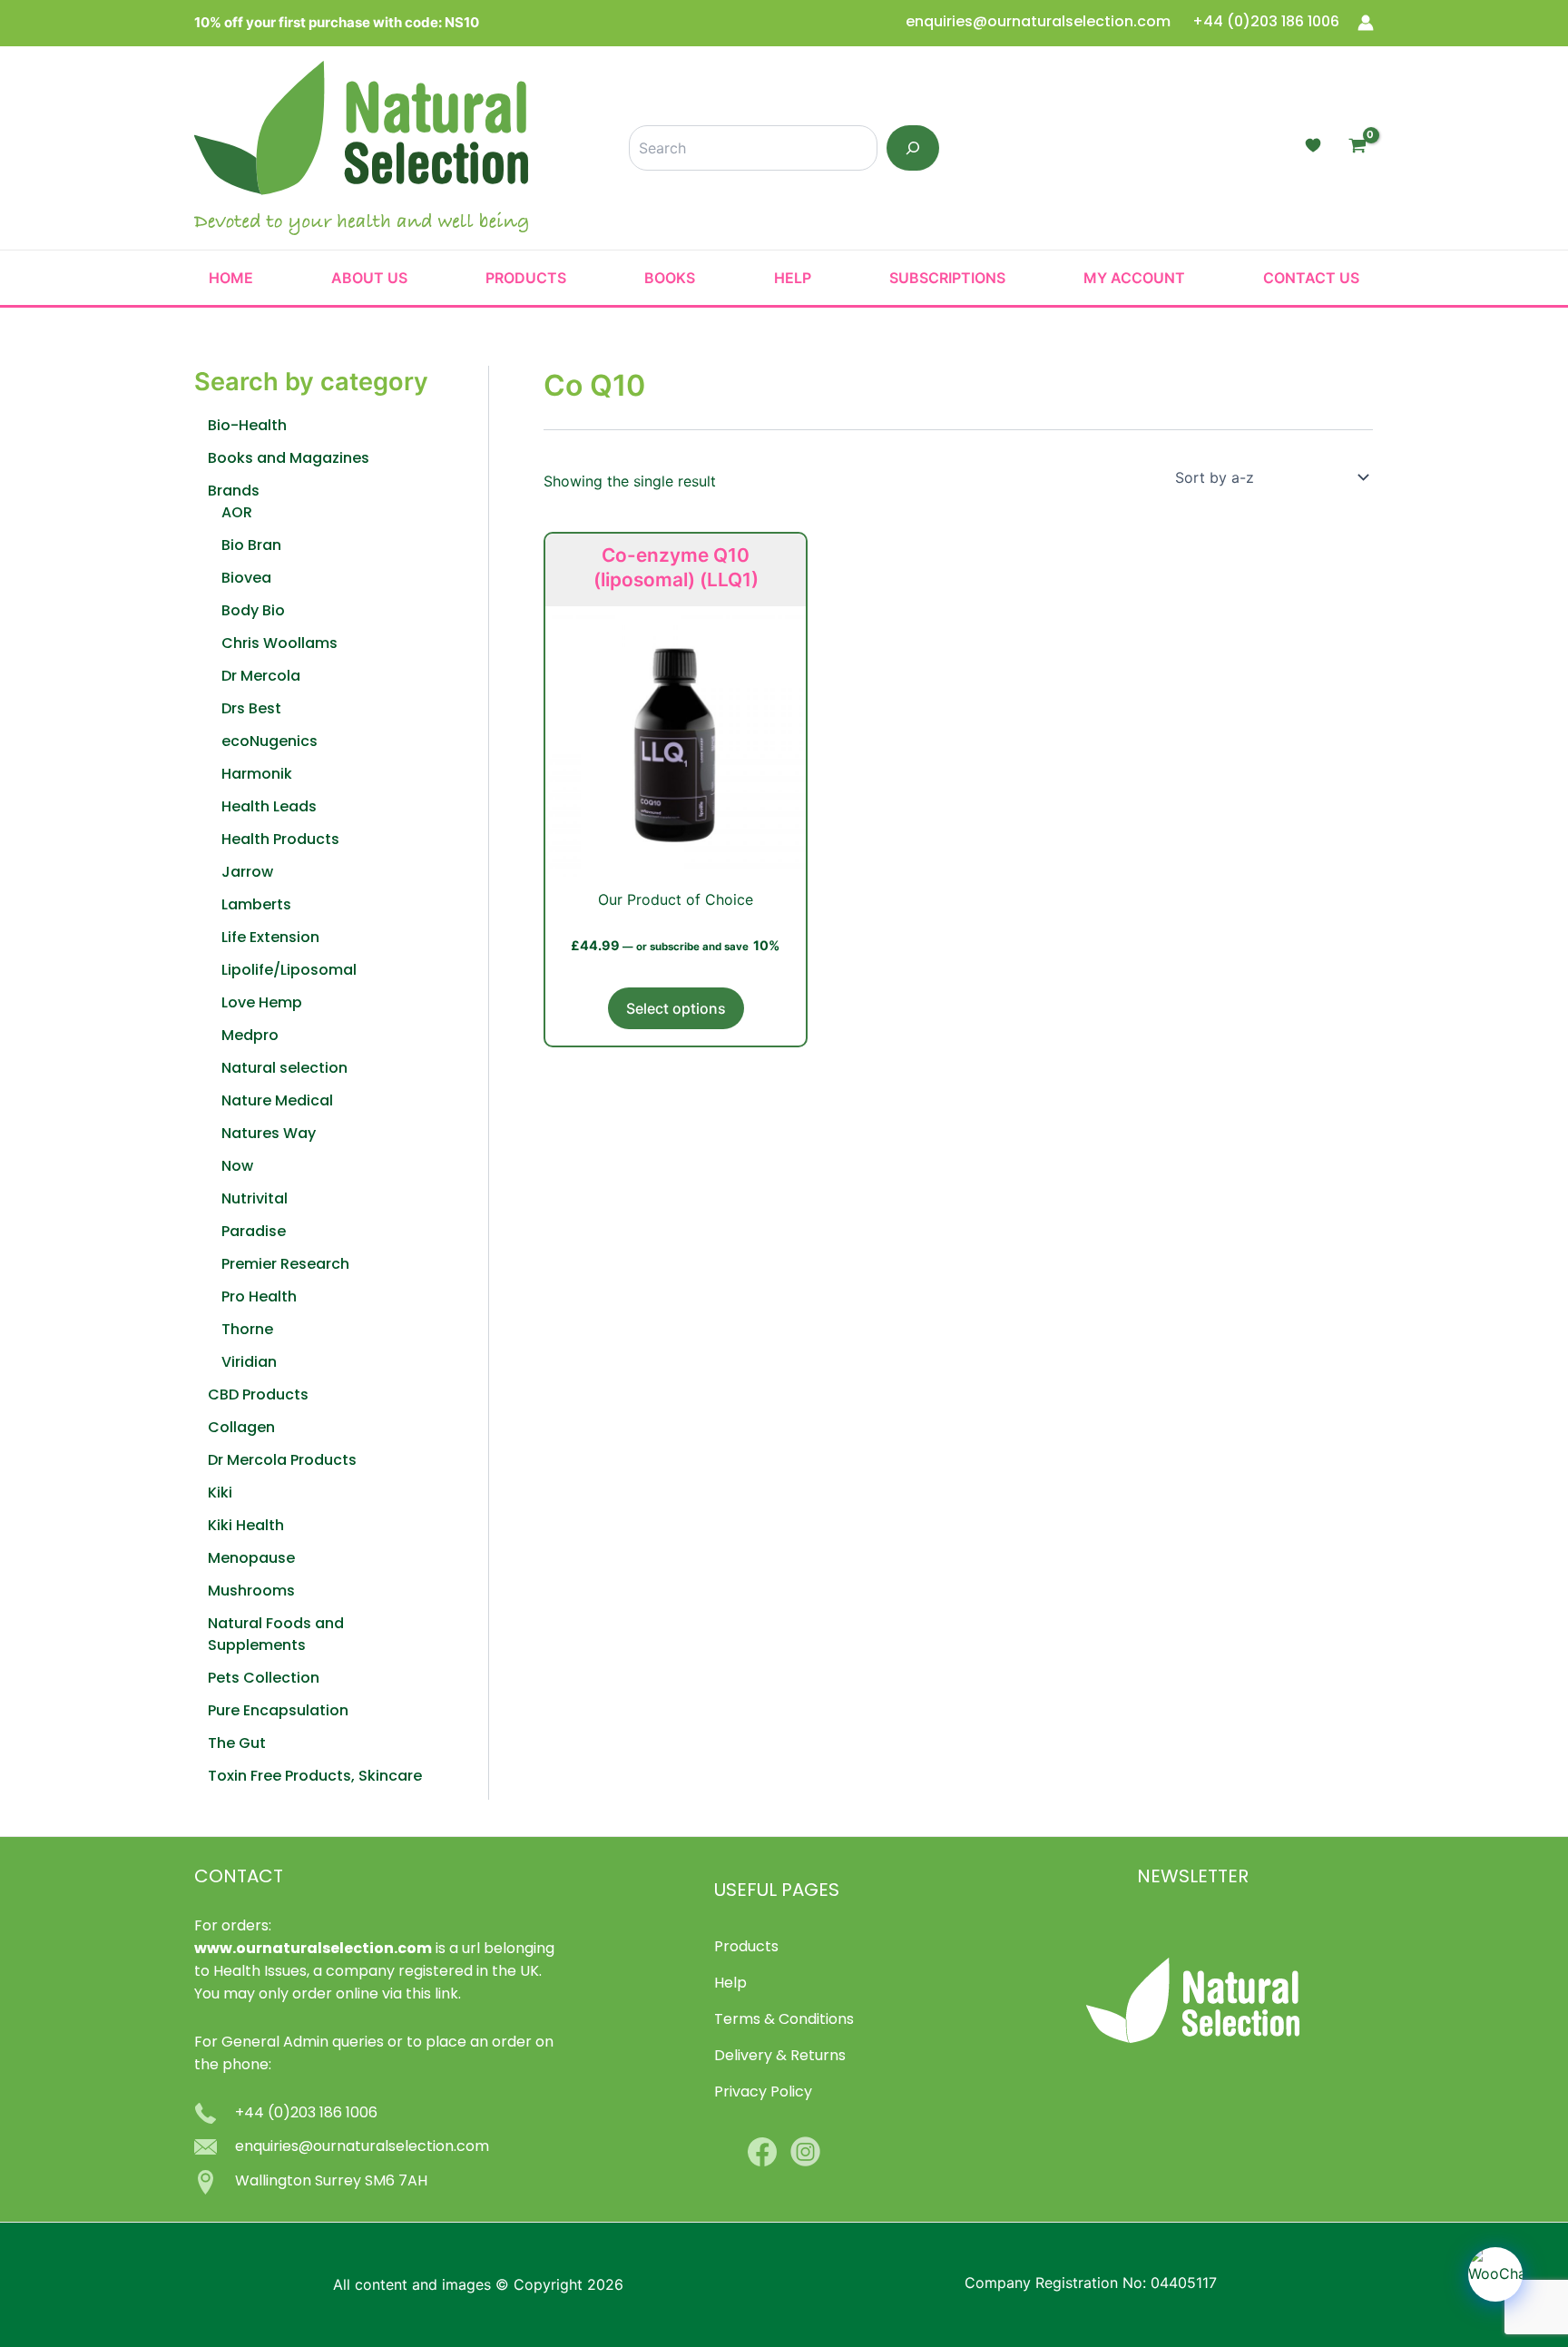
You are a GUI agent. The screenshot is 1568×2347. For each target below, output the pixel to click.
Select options (676, 1008)
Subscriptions (947, 278)
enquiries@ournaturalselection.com (1040, 23)
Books (670, 278)
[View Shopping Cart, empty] (1357, 148)
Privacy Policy (763, 2093)
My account (1134, 278)
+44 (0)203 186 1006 (1266, 23)
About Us (369, 278)
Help (793, 278)
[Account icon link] (1366, 23)
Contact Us (1311, 278)
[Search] (913, 148)
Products (526, 278)
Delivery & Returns (780, 2057)
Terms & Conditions (784, 2020)
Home (231, 278)
